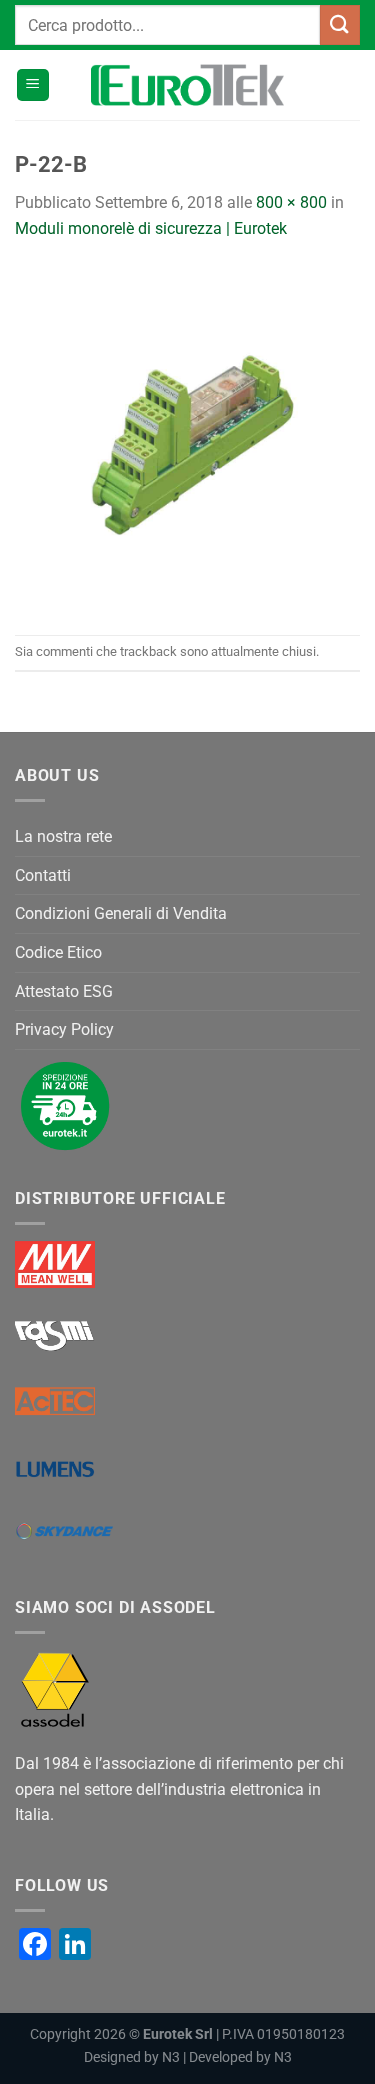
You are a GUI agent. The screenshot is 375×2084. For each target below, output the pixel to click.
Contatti (43, 875)
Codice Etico (58, 952)
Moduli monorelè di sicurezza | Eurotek (151, 228)
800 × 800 (291, 202)
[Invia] (340, 24)
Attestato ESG (64, 991)
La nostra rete (63, 836)
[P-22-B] (187, 436)
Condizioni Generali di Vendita (121, 913)
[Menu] (33, 85)
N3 (171, 2057)
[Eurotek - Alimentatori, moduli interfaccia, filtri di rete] (188, 85)
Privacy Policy (64, 1029)
